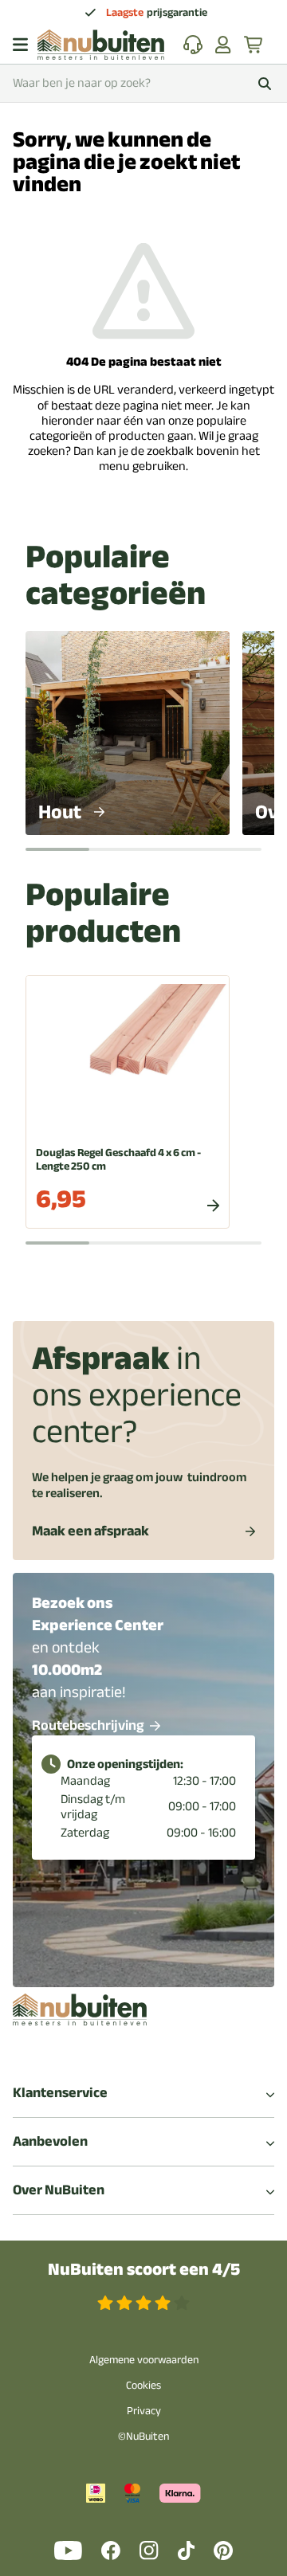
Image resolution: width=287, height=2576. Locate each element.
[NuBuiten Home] (101, 45)
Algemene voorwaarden (144, 2360)
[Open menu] (20, 45)
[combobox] (143, 83)
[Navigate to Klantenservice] (193, 45)
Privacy (144, 2411)
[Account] (223, 45)
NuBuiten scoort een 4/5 (144, 2270)
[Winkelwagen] (254, 45)
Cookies (143, 2385)
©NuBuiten (143, 2436)
